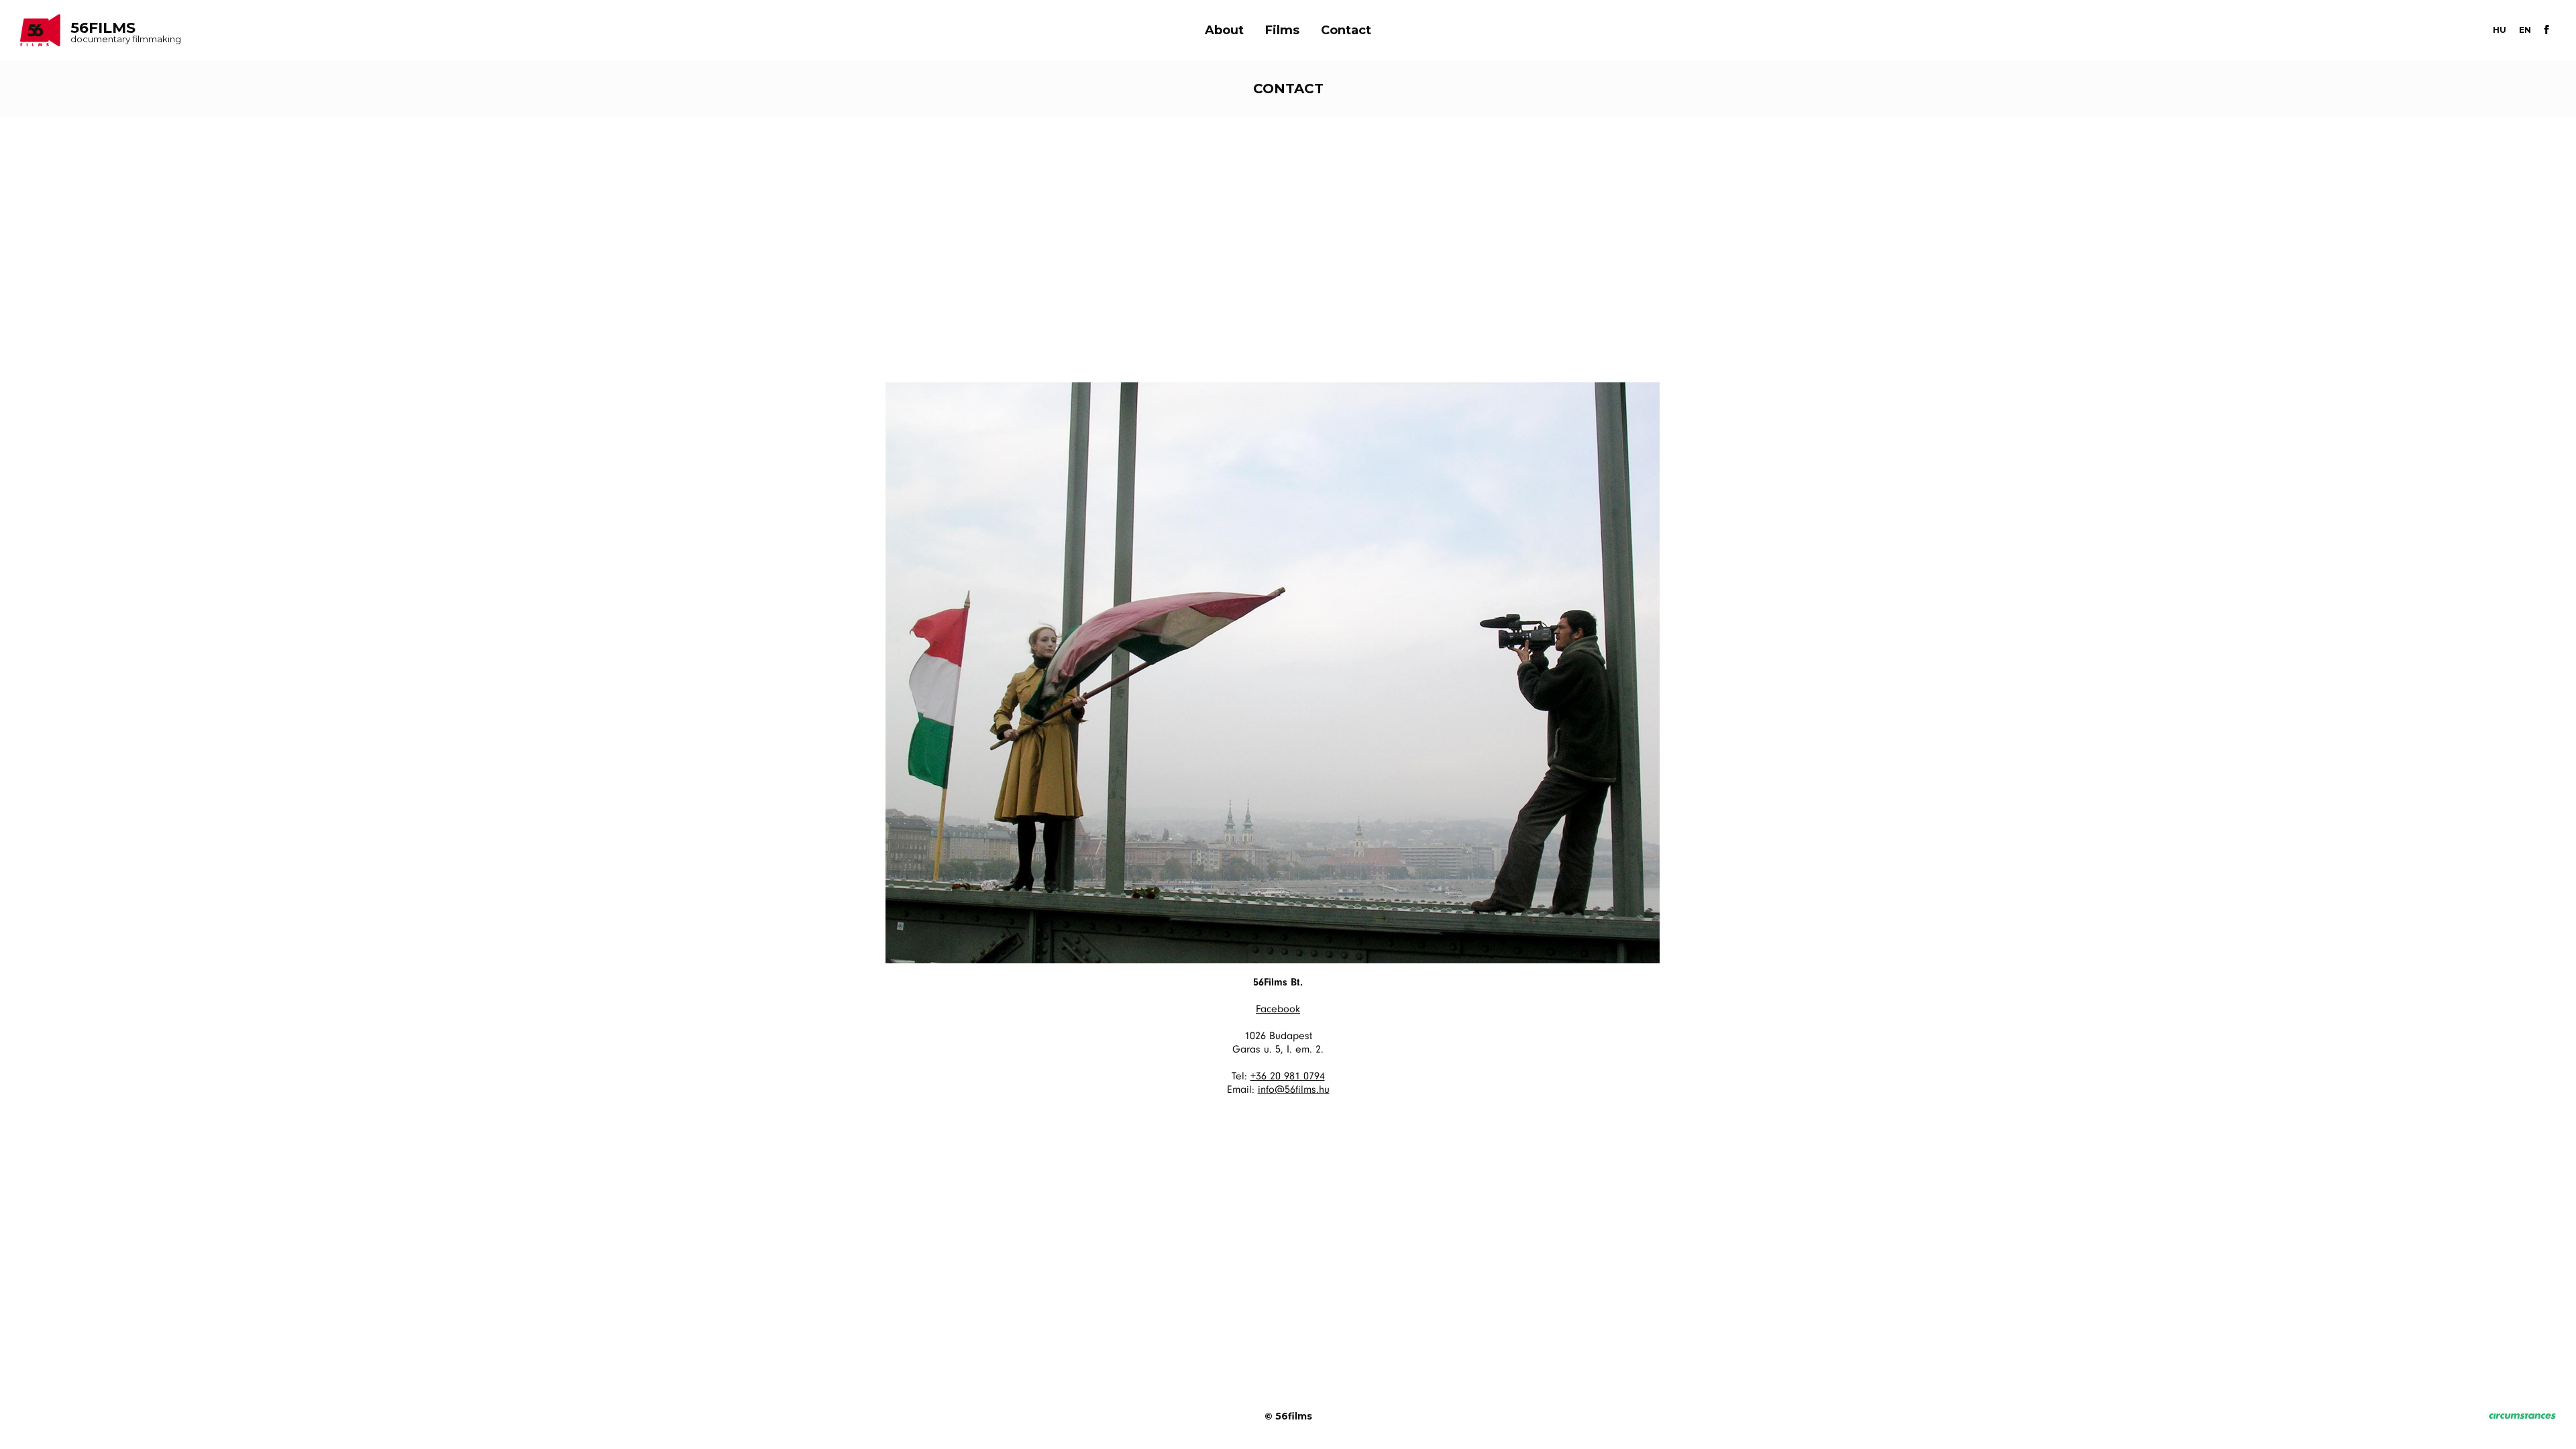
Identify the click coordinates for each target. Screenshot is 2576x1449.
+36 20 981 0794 (1288, 1077)
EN (2525, 30)
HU (2500, 30)
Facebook (1278, 1010)
